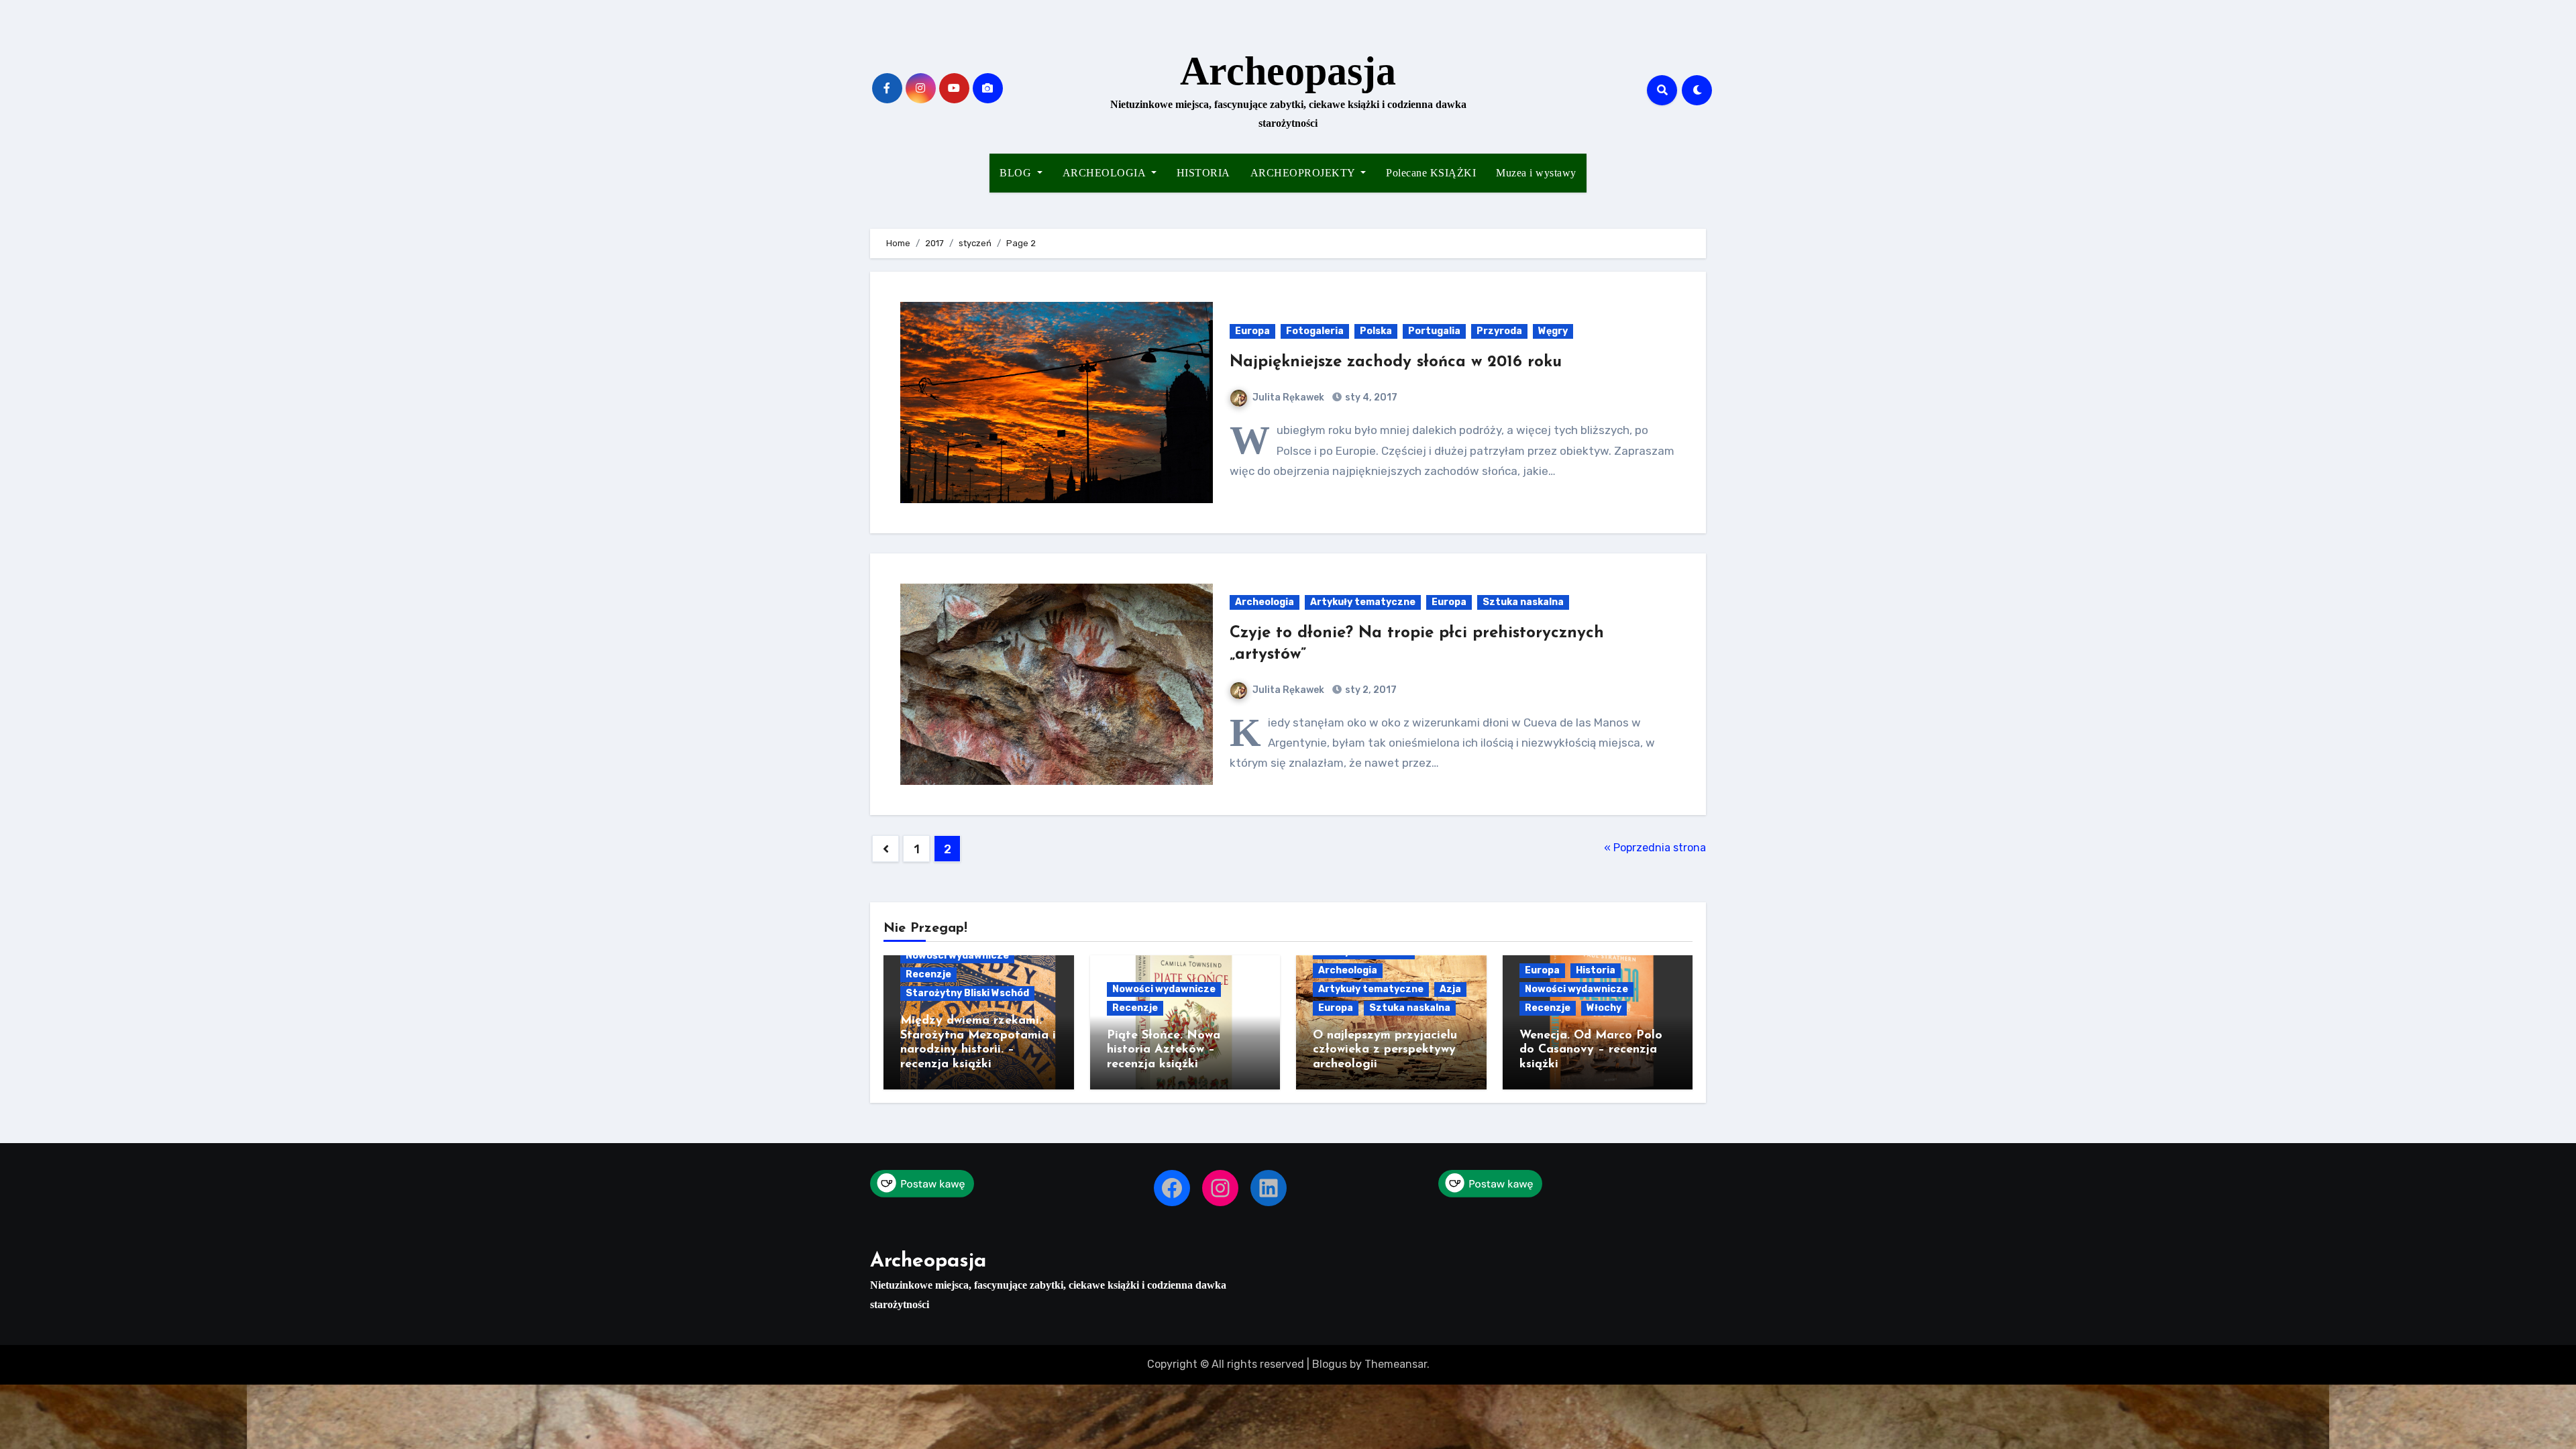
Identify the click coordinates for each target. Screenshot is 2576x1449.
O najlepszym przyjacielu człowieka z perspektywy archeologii (1385, 1050)
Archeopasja (1288, 71)
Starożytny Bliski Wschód (967, 993)
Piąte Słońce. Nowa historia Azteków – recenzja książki (1164, 1050)
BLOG (1017, 173)
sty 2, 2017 (1370, 690)
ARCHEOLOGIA (1106, 173)
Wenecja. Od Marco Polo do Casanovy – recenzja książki (1591, 1050)
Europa (1252, 331)
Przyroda (1499, 331)
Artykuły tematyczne (1363, 602)
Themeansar (1396, 1364)
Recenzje (928, 974)
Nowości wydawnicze (957, 956)
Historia (1596, 970)
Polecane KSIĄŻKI (1431, 173)
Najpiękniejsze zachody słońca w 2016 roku (1396, 362)
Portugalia (1434, 331)
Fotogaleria (1315, 331)
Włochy (1604, 1008)
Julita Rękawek (1288, 397)
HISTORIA (1203, 173)
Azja (1450, 989)
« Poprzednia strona (1655, 848)
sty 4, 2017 (1370, 397)
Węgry (1553, 331)
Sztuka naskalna (1523, 602)
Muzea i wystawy (1536, 173)
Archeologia (1265, 602)
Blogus (1330, 1364)
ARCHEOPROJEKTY (1304, 173)
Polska (1376, 331)
